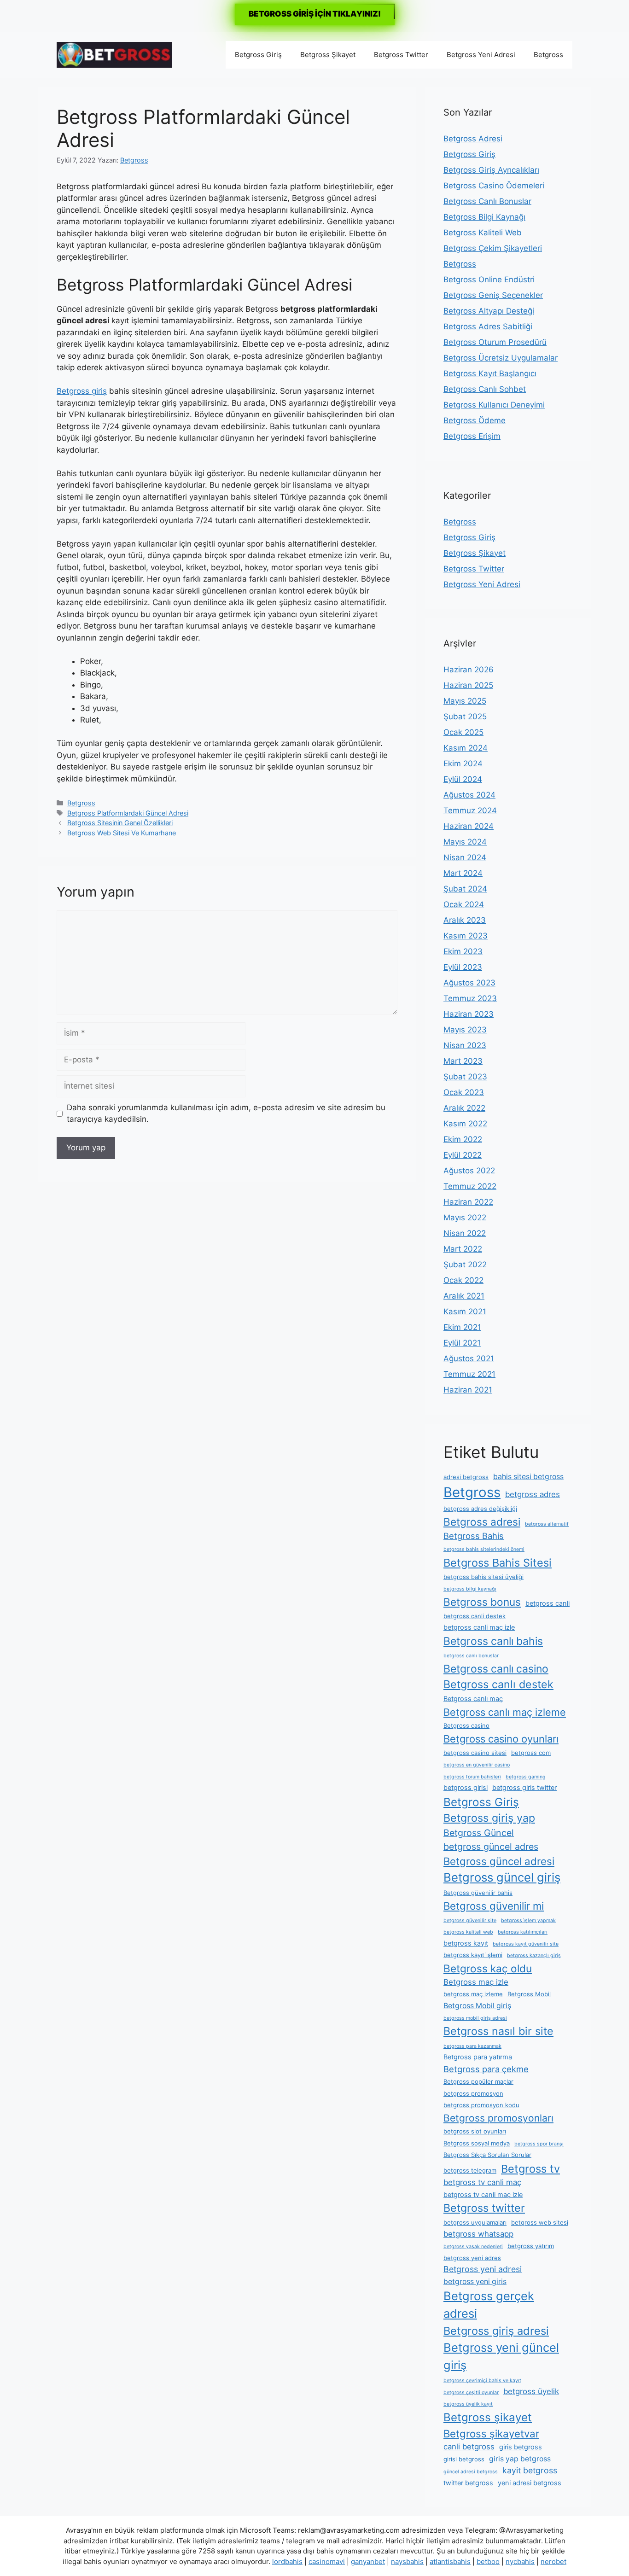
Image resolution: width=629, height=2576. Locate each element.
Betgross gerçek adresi (489, 2305)
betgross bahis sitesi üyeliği (483, 1577)
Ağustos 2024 (469, 795)
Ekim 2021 (462, 1327)
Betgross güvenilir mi (494, 1906)
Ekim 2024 (463, 763)
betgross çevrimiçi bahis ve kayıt (482, 2381)
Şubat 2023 (465, 1077)
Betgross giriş (82, 391)
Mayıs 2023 (465, 1030)
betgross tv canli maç (482, 2182)
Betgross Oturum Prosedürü (495, 342)
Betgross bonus (482, 1602)
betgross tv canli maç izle (483, 2195)
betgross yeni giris (475, 2282)
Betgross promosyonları (498, 2118)
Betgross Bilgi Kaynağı (484, 217)
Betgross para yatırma (478, 2057)
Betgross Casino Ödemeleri (494, 186)
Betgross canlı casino (496, 1669)
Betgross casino (466, 1725)
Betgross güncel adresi (499, 1861)
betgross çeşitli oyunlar (471, 2392)
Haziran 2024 (469, 826)
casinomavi (327, 2561)
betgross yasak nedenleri (473, 2247)
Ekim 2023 (463, 951)
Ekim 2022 (463, 1139)
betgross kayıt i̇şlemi (473, 1955)
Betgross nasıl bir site (498, 2031)
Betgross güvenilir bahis (478, 1893)
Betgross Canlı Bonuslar (487, 201)
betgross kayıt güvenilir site (526, 1944)
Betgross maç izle (476, 1982)
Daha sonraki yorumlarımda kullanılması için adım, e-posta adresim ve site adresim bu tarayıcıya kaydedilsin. (226, 1113)
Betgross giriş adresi (496, 2331)
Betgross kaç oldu (488, 1968)
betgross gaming (526, 1777)
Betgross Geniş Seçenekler (493, 295)
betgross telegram (470, 2170)
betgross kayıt (466, 1943)
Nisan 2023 (465, 1045)
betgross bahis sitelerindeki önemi (484, 1549)
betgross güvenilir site (470, 1920)
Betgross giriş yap (489, 1818)
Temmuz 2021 (469, 1374)
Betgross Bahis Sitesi (498, 1563)
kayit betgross (530, 2470)
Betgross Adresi (473, 139)
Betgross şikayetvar (491, 2433)
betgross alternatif (547, 1524)
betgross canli (547, 1603)
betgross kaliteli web (468, 1932)
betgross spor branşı (539, 2144)
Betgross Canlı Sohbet (485, 389)
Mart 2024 (463, 873)
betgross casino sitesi (475, 1753)
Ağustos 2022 (469, 1171)
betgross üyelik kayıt (468, 2404)
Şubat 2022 (465, 1265)
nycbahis (520, 2561)
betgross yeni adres (472, 2258)
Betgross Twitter (401, 55)
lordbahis (287, 2561)
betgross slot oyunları (475, 2131)
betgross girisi (466, 1788)
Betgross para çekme (486, 2069)
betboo (488, 2561)
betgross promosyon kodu (481, 2105)
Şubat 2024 (465, 889)
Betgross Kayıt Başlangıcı (490, 373)
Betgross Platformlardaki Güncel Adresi (128, 813)
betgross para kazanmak (472, 2046)
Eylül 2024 (463, 779)
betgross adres (533, 1494)
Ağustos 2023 (469, 983)
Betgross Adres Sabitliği (488, 326)
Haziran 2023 (469, 1014)
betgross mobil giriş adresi (475, 2018)
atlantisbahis (450, 2561)
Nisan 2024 (465, 857)
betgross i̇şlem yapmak (528, 1920)
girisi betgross (464, 2459)
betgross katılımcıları (523, 1932)
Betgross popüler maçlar (478, 2081)
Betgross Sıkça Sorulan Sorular (487, 2155)
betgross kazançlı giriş (534, 1955)
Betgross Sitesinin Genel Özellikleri (120, 823)
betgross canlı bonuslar (471, 1656)
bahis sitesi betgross (528, 1477)
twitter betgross (468, 2483)
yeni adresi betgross (530, 2483)
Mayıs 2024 (465, 842)
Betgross (548, 55)
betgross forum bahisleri (472, 1777)
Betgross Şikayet (328, 55)
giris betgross (521, 2447)
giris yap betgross (520, 2459)
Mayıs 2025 (465, 701)
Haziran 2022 (468, 1202)
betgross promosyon (473, 2093)
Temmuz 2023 (470, 998)
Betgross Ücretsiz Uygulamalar (501, 358)
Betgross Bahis (474, 1536)
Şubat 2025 (465, 717)
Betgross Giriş (258, 55)
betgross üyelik (531, 2391)
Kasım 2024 (466, 748)
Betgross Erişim (472, 436)
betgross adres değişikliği (480, 1509)
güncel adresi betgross (471, 2472)
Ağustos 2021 (469, 1358)
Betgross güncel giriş (502, 1877)
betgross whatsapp (478, 2234)
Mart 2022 (463, 1249)
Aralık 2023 (465, 920)
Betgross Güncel (479, 1833)
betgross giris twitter (524, 1788)
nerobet (553, 2561)
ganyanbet (368, 2561)
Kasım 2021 (465, 1311)
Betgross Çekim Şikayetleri (493, 248)
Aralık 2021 (464, 1296)
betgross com (531, 1753)
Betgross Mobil (529, 1994)
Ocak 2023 (464, 1092)
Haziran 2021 (468, 1390)
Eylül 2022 (463, 1155)
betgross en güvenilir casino (477, 1765)
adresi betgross (466, 1477)
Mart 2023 (463, 1061)
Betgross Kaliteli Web (483, 233)
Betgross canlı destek (498, 1684)
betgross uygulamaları (475, 2222)
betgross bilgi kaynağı (470, 1589)
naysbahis (407, 2561)
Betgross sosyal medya (477, 2143)
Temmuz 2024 (470, 810)
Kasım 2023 (466, 936)
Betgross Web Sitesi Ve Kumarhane (122, 833)
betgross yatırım (531, 2246)
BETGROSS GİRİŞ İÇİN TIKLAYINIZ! (315, 14)
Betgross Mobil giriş (477, 2006)
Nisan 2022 (465, 1233)
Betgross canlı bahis (493, 1641)
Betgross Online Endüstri (489, 280)
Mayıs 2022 (465, 1218)
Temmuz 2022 (470, 1186)
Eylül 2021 (462, 1343)
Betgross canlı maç (473, 1699)
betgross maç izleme (473, 1994)
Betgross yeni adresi (483, 2269)
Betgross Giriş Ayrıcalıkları (491, 170)
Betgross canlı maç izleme (505, 1712)
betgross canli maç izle (479, 1627)
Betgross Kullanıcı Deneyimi (494, 405)
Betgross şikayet (488, 2417)
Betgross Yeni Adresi (481, 55)
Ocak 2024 (464, 904)
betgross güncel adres (491, 1847)
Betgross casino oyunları (501, 1739)
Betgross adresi (482, 1522)
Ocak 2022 (463, 1280)
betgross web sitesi (540, 2222)
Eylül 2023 (463, 967)
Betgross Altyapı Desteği (489, 311)
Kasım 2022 (465, 1124)
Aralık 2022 (464, 1108)
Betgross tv (530, 2169)
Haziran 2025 (468, 685)
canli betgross (469, 2447)
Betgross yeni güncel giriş (501, 2356)
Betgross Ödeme (475, 420)
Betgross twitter (484, 2208)
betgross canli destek (475, 1616)
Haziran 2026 (469, 670)
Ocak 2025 (463, 732)
